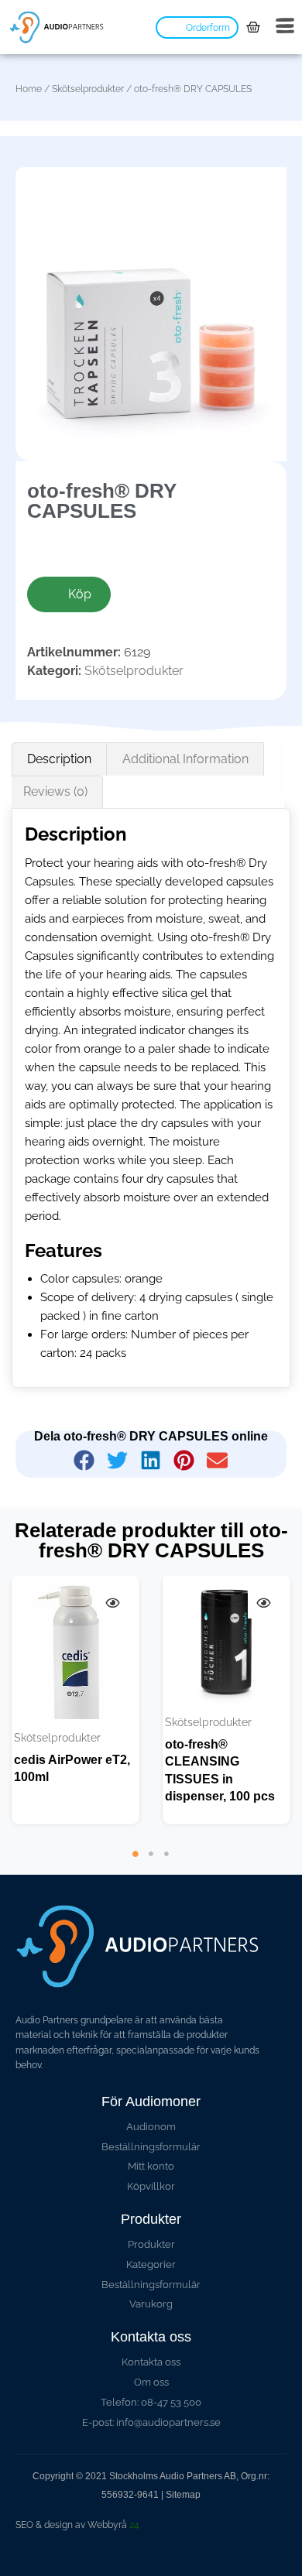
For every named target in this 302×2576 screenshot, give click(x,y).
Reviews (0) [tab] (55, 791)
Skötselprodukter (88, 89)
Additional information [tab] (185, 759)
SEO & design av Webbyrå (77, 2525)
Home (29, 89)
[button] (85, 1460)
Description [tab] (59, 759)
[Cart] (253, 27)
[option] (75, 1700)
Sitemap (183, 2495)
